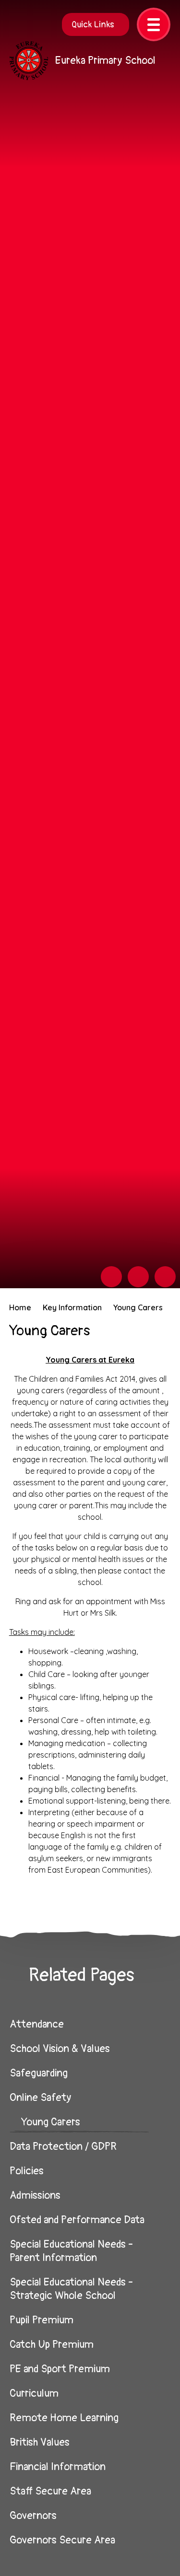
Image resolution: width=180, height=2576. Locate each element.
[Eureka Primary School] (29, 61)
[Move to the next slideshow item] (138, 1277)
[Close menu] (154, 24)
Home (20, 1307)
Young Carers (138, 1307)
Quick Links (93, 25)
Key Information (72, 1307)
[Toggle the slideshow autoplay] (165, 1277)
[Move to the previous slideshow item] (111, 1277)
